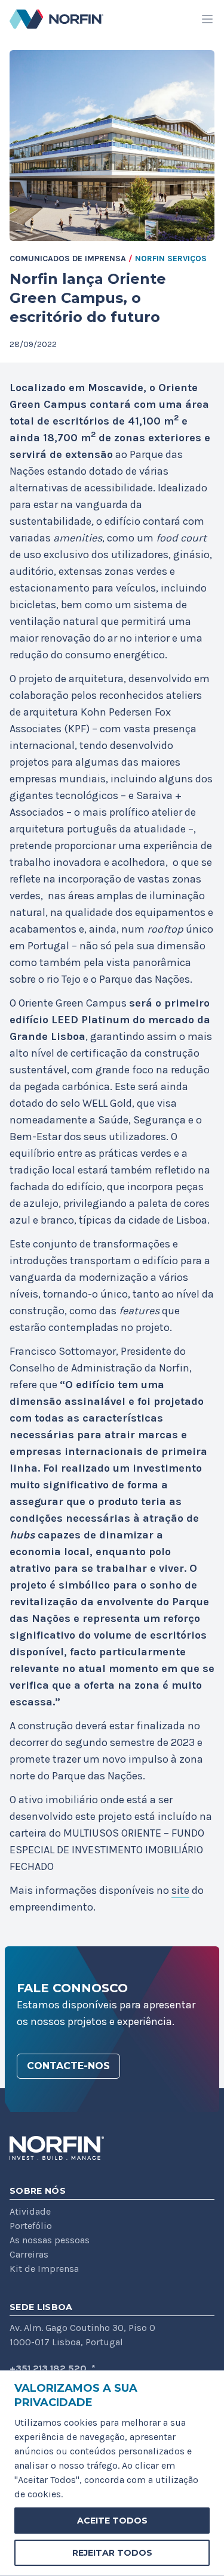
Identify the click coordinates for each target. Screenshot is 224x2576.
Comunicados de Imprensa (68, 258)
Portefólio (31, 2226)
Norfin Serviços (171, 258)
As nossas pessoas (50, 2240)
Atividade (30, 2211)
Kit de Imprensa (44, 2269)
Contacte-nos (68, 2066)
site (180, 1890)
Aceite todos (112, 2521)
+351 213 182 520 (48, 2368)
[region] (112, 2473)
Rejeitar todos (112, 2553)
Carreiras (29, 2254)
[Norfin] (57, 2148)
